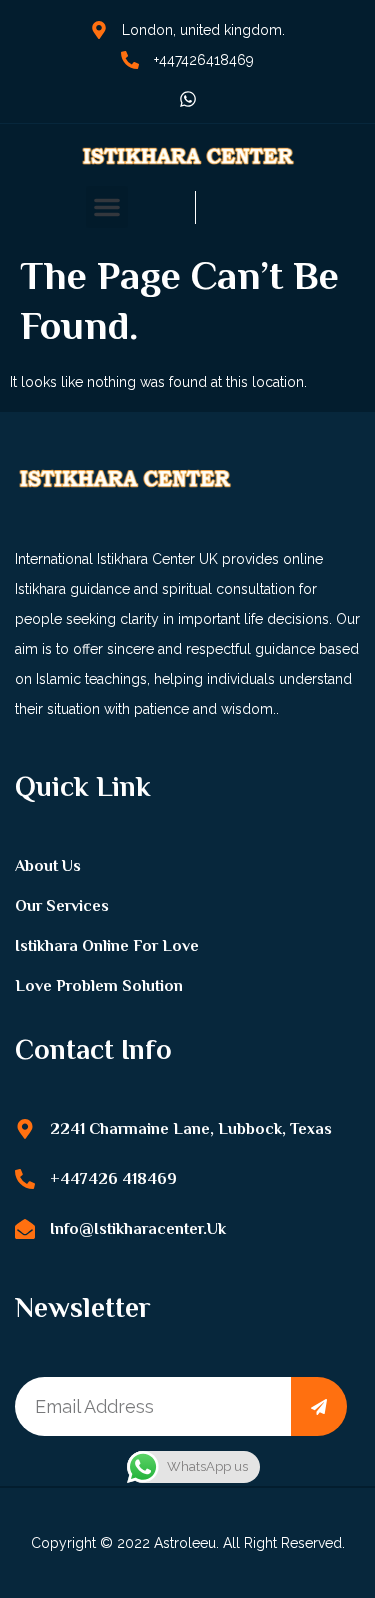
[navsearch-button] (161, 207)
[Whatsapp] (188, 99)
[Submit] (319, 1406)
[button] (107, 207)
